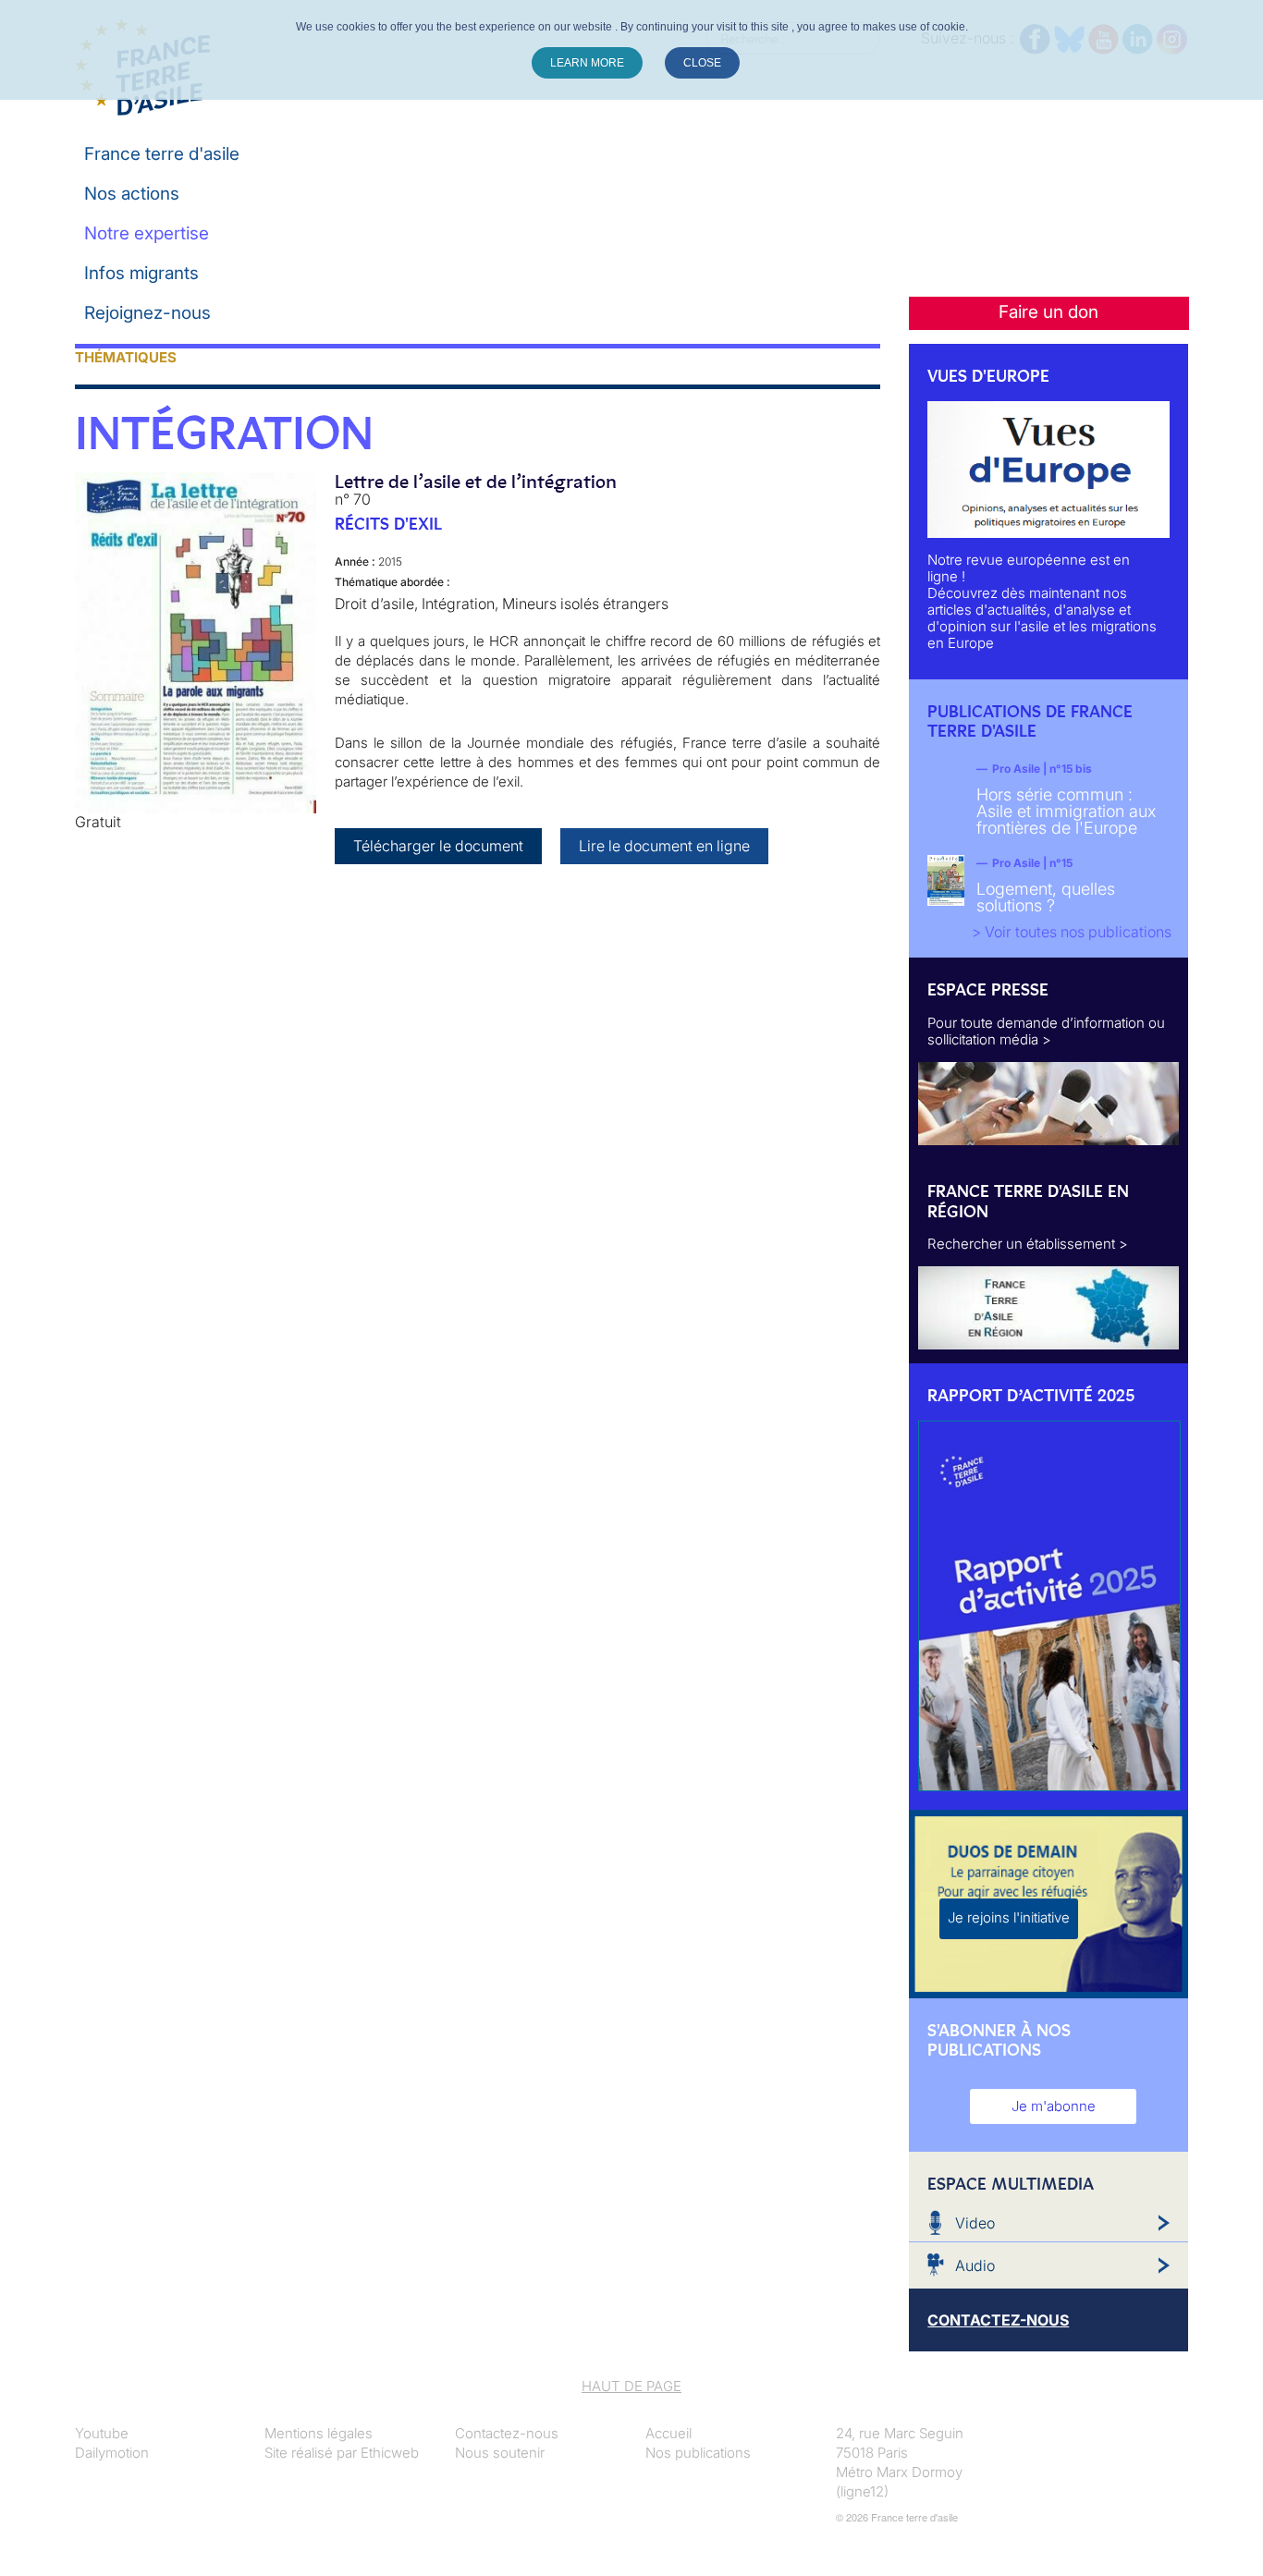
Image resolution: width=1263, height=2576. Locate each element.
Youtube (102, 2433)
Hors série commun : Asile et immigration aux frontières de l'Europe (1066, 811)
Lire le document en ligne (664, 846)
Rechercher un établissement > (1028, 1244)
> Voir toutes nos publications (1072, 932)
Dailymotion (112, 2453)
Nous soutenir (500, 2453)
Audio (975, 2265)
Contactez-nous (507, 2433)
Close (702, 63)
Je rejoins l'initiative (1009, 1917)
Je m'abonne (1054, 2106)
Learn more (587, 63)
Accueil (668, 2433)
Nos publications (698, 2453)
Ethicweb (390, 2453)
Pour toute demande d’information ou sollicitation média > (1046, 1031)
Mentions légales (319, 2433)
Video (975, 2223)
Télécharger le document (438, 846)
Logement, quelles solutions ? (1046, 897)
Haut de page (631, 2386)
